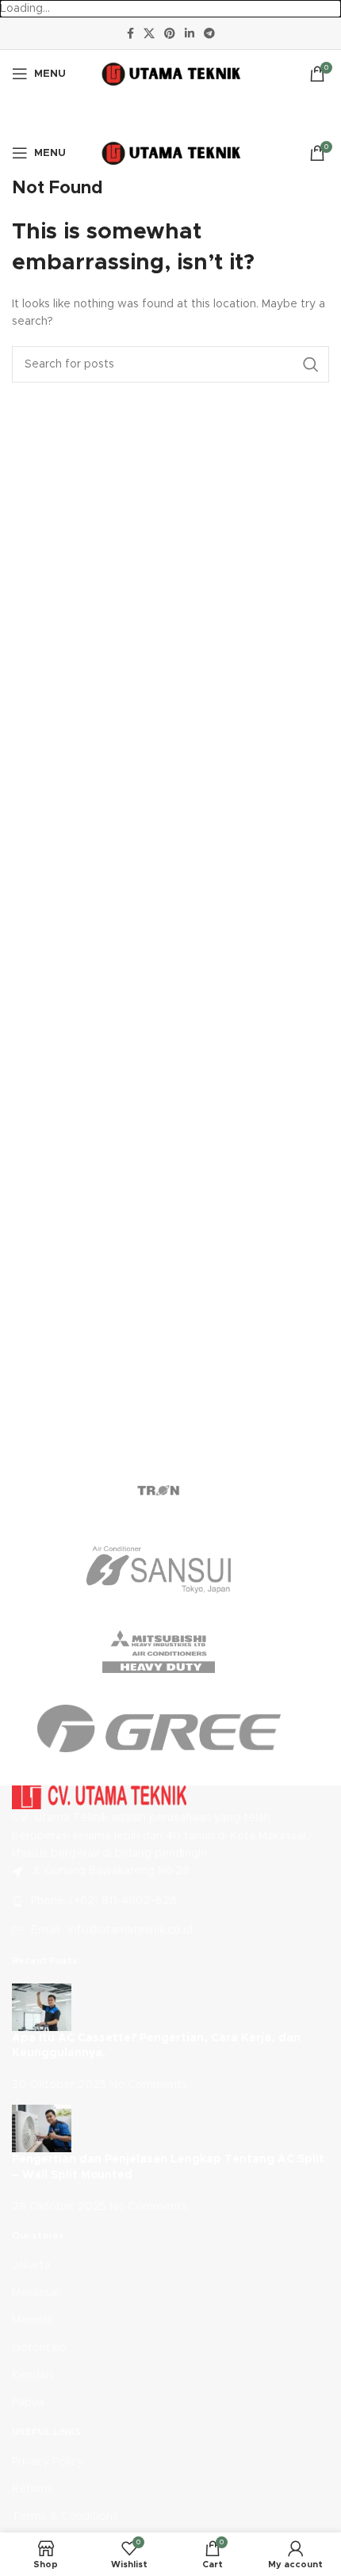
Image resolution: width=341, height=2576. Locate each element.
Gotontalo (39, 2348)
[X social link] (149, 33)
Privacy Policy (48, 2462)
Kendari (32, 2376)
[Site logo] (171, 74)
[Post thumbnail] (42, 2006)
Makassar (36, 2293)
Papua (28, 2403)
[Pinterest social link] (170, 33)
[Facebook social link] (130, 33)
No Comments (148, 2085)
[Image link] (99, 1797)
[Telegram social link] (209, 33)
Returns (33, 2489)
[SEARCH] (311, 364)
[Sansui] (159, 1570)
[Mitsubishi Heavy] (159, 1649)
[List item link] (170, 1901)
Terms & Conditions (65, 2517)
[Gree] (159, 1728)
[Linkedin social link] (190, 33)
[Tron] (159, 1491)
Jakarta (31, 2265)
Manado (33, 2320)
